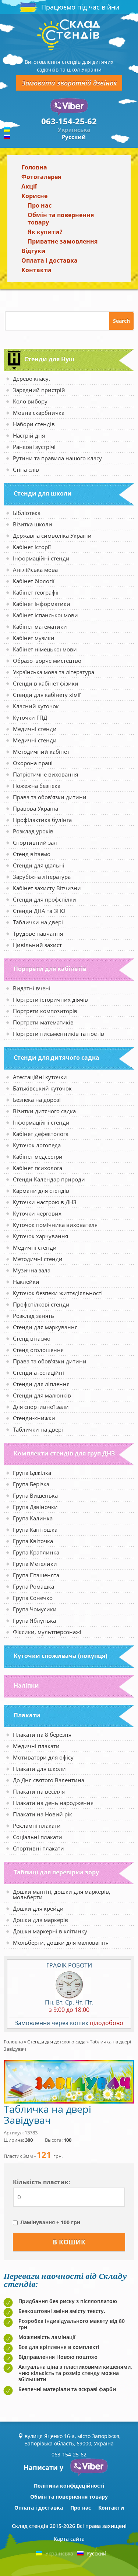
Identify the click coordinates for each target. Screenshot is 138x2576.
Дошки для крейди (38, 1908)
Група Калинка (33, 1518)
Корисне (34, 196)
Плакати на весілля (39, 1791)
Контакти (36, 270)
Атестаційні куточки (40, 1077)
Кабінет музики (34, 638)
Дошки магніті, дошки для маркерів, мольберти (62, 1894)
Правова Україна (36, 808)
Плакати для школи (39, 1769)
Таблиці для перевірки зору (56, 1872)
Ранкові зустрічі (34, 447)
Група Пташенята (36, 1575)
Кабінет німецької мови (45, 649)
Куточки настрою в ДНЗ (45, 1202)
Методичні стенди (38, 1259)
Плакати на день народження (53, 1803)
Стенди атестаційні (38, 1373)
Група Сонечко (33, 1598)
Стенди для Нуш (49, 359)
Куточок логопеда (37, 1145)
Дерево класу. (31, 379)
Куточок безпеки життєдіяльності (58, 1293)
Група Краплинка (36, 1552)
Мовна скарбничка (39, 413)
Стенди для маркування (45, 1327)
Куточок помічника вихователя (55, 1225)
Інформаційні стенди (41, 558)
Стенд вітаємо (32, 854)
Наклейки (26, 1282)
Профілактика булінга (42, 820)
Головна (34, 167)
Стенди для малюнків (42, 1395)
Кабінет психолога (38, 1168)
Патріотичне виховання (45, 774)
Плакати (27, 1715)
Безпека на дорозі (37, 1100)
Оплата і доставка (49, 260)
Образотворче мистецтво (47, 661)
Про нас (40, 205)
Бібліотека (27, 513)
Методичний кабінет (41, 752)
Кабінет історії (32, 547)
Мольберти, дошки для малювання (61, 1943)
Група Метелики (35, 1564)
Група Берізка (31, 1484)
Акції (29, 186)
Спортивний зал (35, 843)
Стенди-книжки (34, 1418)
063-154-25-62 (69, 121)
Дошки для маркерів (40, 1920)
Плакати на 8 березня (42, 1735)
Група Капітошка (35, 1530)
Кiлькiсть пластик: (42, 2182)
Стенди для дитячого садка (56, 1057)
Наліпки (26, 1685)
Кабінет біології (34, 581)
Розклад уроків (33, 831)
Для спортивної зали (41, 1407)
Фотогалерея (41, 177)
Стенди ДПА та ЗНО (39, 911)
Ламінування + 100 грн (50, 2222)
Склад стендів (30, 2526)
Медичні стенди (35, 729)
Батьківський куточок (42, 1088)
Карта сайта (69, 2539)
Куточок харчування (40, 1236)
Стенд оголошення (38, 1350)
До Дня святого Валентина (49, 1780)
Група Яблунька (34, 1620)
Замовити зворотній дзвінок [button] (69, 83)
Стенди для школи (43, 493)
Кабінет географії (36, 592)
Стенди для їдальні (39, 865)
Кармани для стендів (41, 1191)
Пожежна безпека (37, 786)
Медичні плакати (36, 1746)
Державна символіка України (52, 536)
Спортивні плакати (38, 1848)
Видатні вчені (32, 988)
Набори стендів (34, 424)
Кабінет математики (40, 626)
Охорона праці (33, 763)
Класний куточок (36, 706)
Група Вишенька (35, 1495)
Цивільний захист (37, 945)
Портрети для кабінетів (50, 969)
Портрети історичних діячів (50, 1000)
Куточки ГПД (30, 717)
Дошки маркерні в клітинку (50, 1931)
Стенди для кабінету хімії (47, 695)
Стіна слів (26, 469)
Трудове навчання (38, 933)
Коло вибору (30, 401)
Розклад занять (33, 1316)
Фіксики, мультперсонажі (47, 1632)
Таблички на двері (38, 922)
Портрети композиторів (45, 1011)
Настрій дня (29, 435)
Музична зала (32, 1270)
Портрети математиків (43, 1022)
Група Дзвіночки (35, 1507)
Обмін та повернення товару (61, 219)
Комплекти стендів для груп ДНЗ (64, 1453)
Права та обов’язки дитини (50, 797)
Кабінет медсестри (38, 1157)
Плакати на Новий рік (43, 1814)
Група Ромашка (33, 1586)
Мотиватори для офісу (43, 1757)
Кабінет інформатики (42, 604)
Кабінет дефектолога (41, 1134)
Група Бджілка (32, 1473)
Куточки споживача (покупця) (60, 1656)
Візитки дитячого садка (44, 1111)
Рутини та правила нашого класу (57, 458)
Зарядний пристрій (39, 390)
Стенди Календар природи (49, 1179)
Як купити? (45, 232)
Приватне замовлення (63, 241)
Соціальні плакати (38, 1837)
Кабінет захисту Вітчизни (47, 888)
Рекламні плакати (37, 1826)
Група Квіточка (33, 1541)
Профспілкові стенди (41, 1304)
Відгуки (33, 251)
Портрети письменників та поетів (59, 1034)
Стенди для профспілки (45, 899)
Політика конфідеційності (69, 2486)
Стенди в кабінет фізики (46, 683)
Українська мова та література (54, 672)
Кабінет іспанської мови (45, 615)
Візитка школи (33, 524)
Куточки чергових (37, 1213)
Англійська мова (35, 570)
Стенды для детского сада (56, 2042)
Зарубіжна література (42, 877)
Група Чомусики (35, 1609)
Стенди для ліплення (41, 1384)
